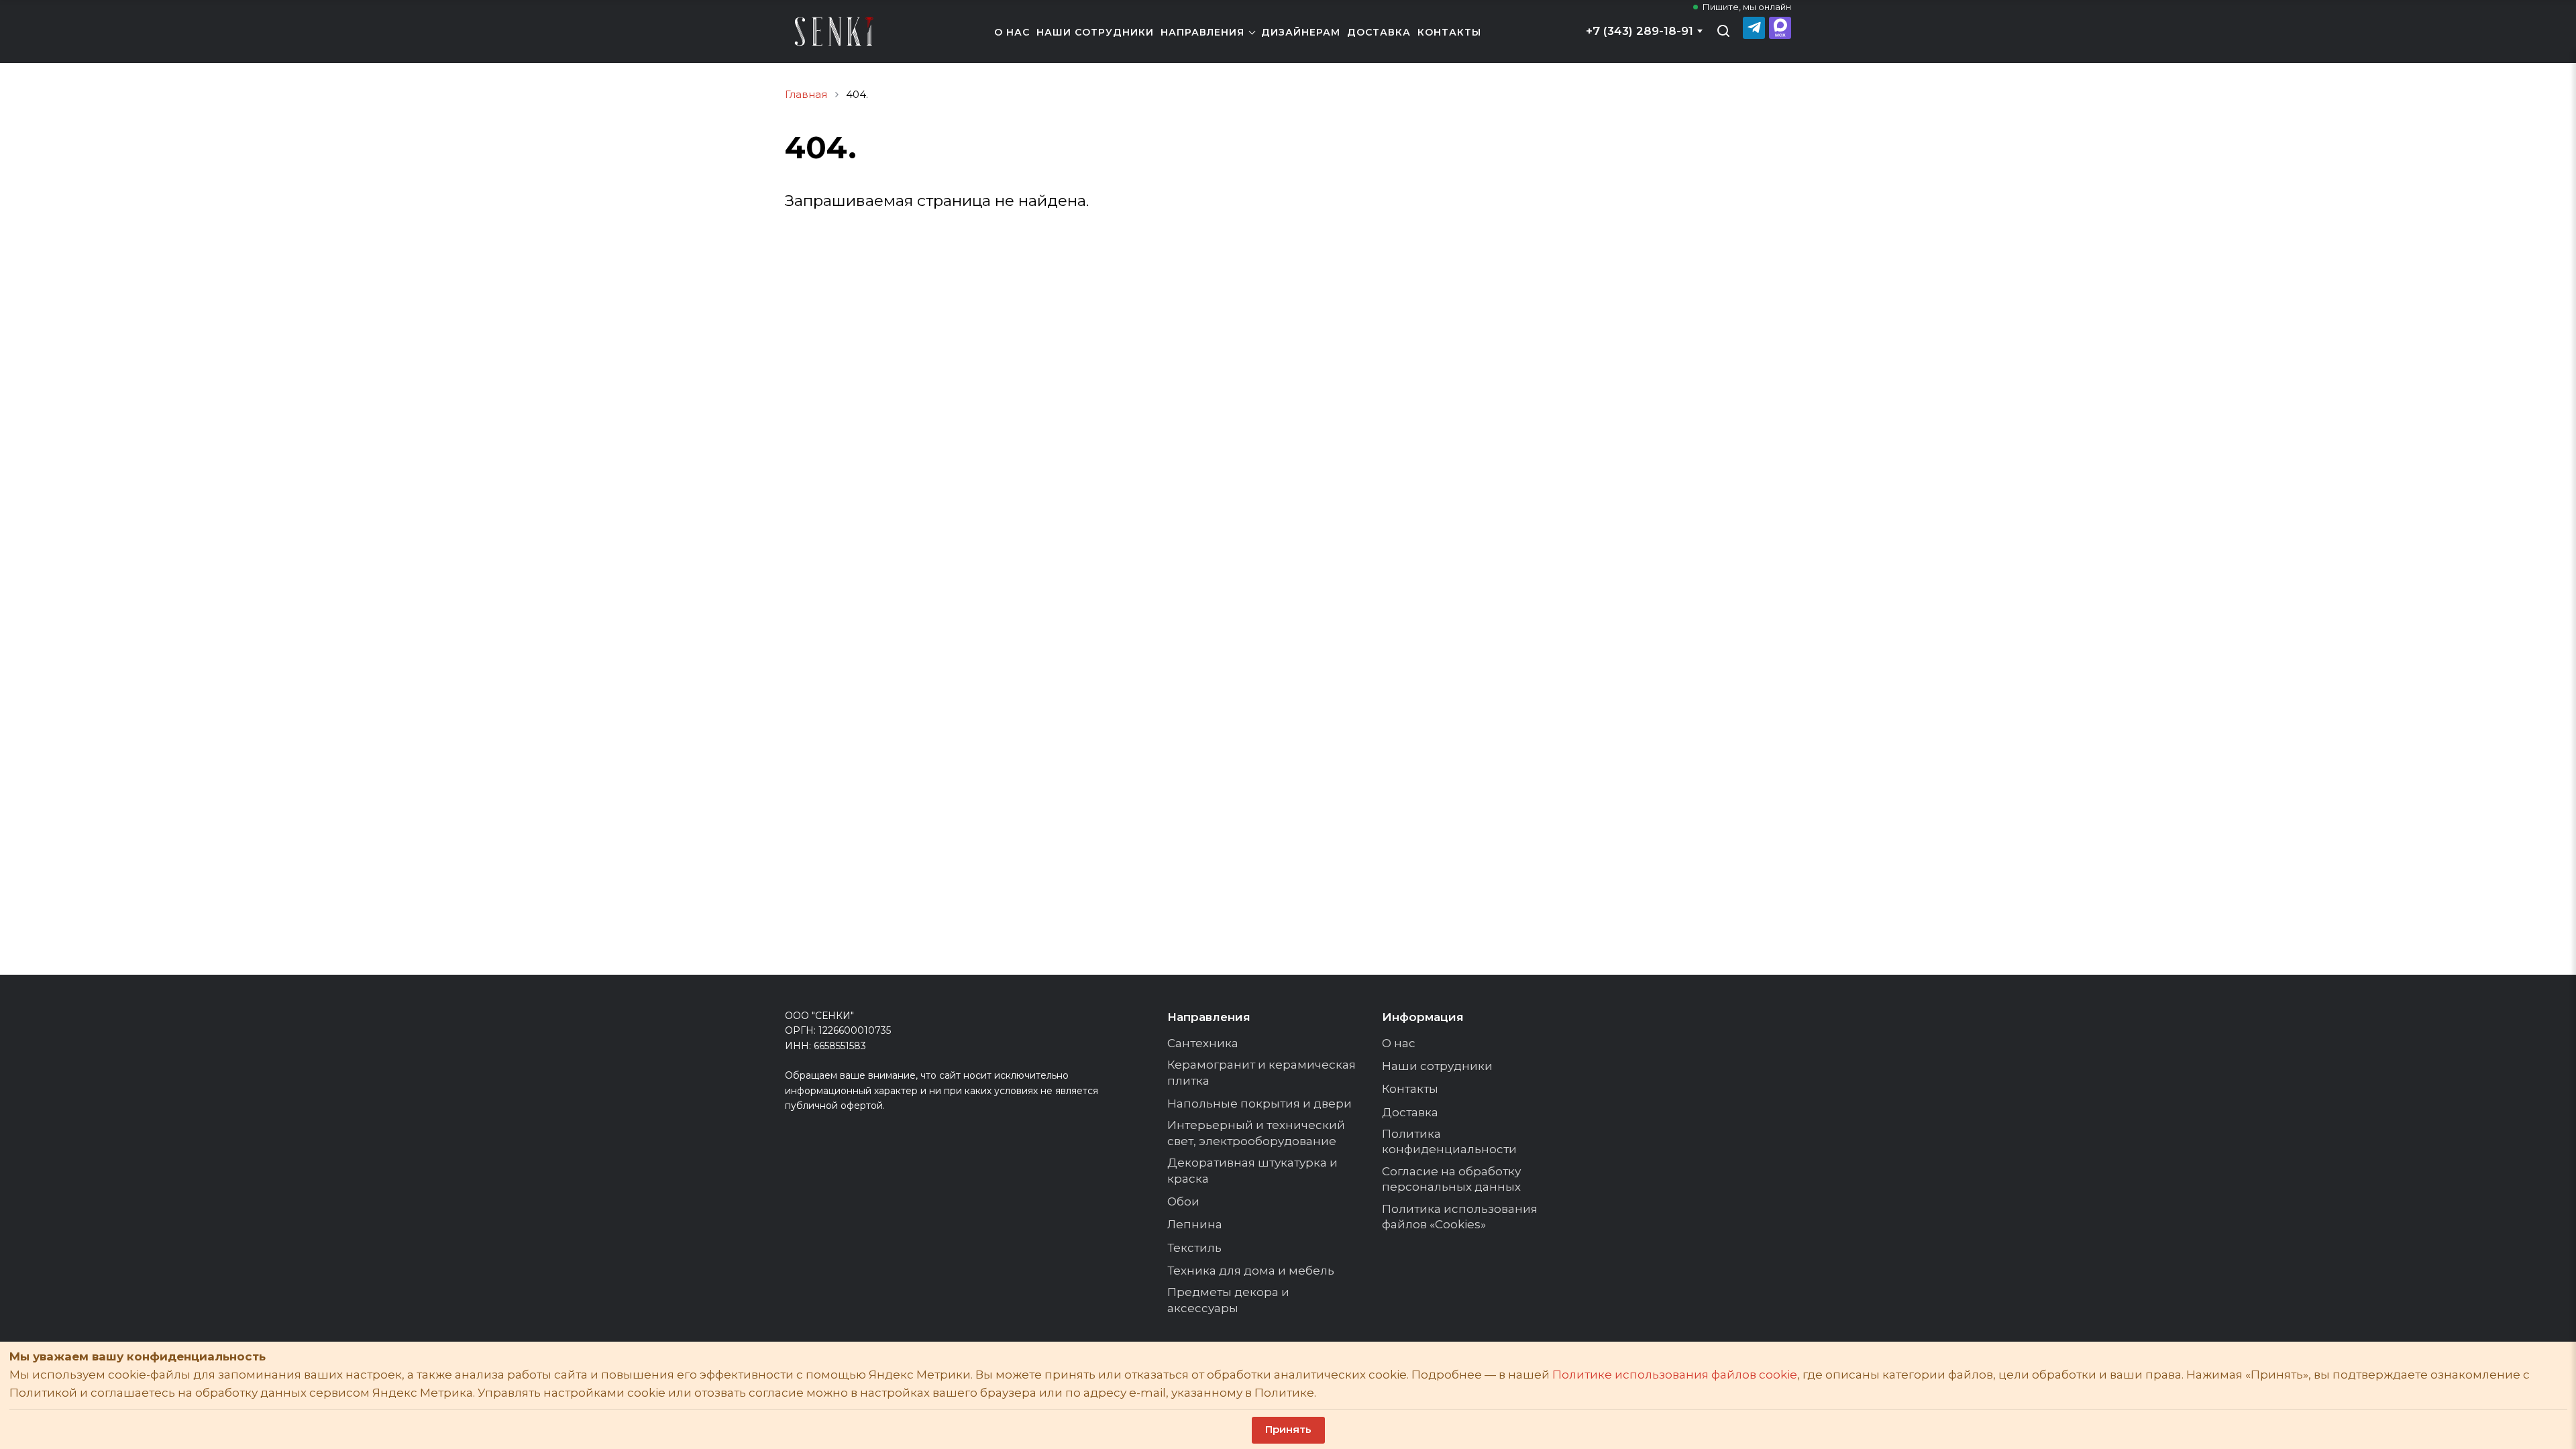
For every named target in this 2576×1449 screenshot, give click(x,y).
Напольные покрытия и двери (1259, 1104)
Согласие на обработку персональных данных (1451, 1179)
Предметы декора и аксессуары (1228, 1300)
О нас (1012, 32)
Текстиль (1194, 1248)
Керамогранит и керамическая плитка (1262, 1073)
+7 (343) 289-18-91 (1640, 31)
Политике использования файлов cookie (1675, 1375)
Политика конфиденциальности (1449, 1142)
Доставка (1379, 32)
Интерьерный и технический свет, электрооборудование (1256, 1133)
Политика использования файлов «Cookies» (1460, 1217)
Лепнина (1195, 1224)
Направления (1202, 32)
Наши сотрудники (1095, 32)
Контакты (1449, 32)
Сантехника (1203, 1043)
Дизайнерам (1301, 32)
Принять (1288, 1429)
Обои (1183, 1201)
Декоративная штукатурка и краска (1252, 1171)
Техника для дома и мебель (1251, 1271)
